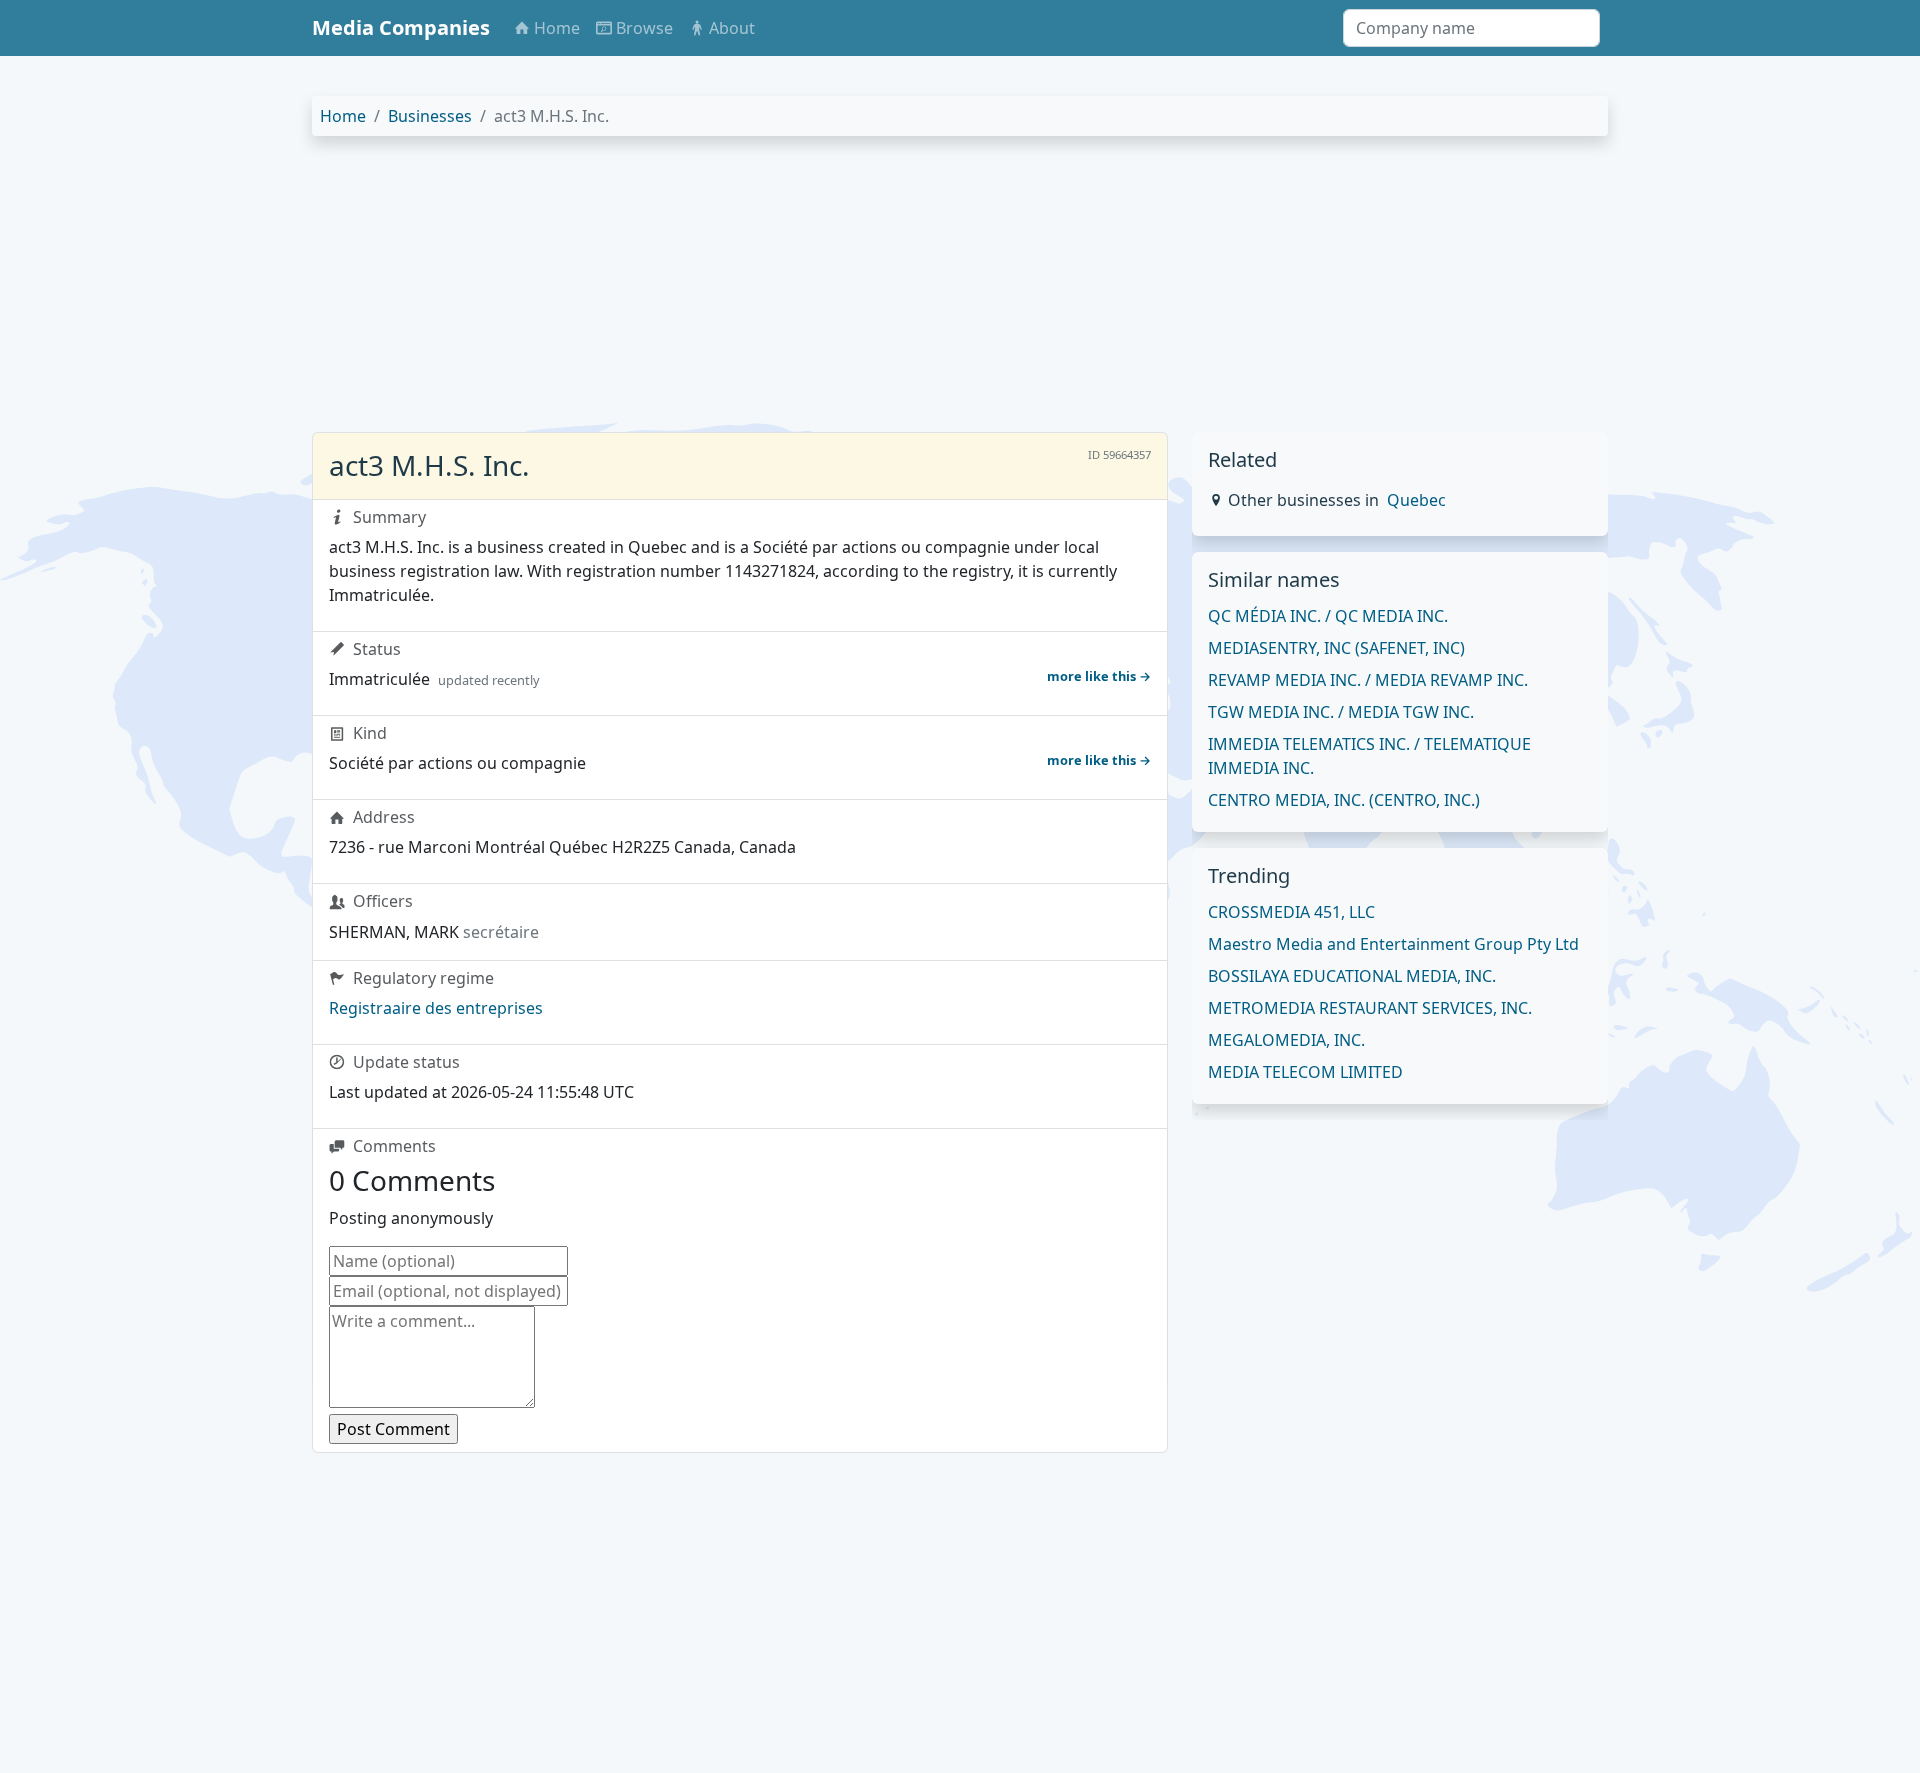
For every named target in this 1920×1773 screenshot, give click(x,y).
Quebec (1416, 500)
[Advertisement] (912, 292)
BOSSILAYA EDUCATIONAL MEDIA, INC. (1352, 976)
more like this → (1099, 676)
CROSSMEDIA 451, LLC (1291, 912)
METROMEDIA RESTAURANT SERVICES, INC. (1370, 1008)
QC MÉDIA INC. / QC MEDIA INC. (1328, 616)
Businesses (430, 116)
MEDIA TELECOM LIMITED (1305, 1072)
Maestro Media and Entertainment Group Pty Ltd (1393, 944)
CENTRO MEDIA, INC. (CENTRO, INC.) (1344, 800)
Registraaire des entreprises (436, 1008)
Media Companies (401, 27)
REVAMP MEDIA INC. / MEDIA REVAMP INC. (1368, 680)
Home (343, 116)
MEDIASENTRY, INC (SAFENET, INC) (1336, 648)
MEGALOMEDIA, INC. (1286, 1040)
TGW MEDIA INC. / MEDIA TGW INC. (1341, 712)
